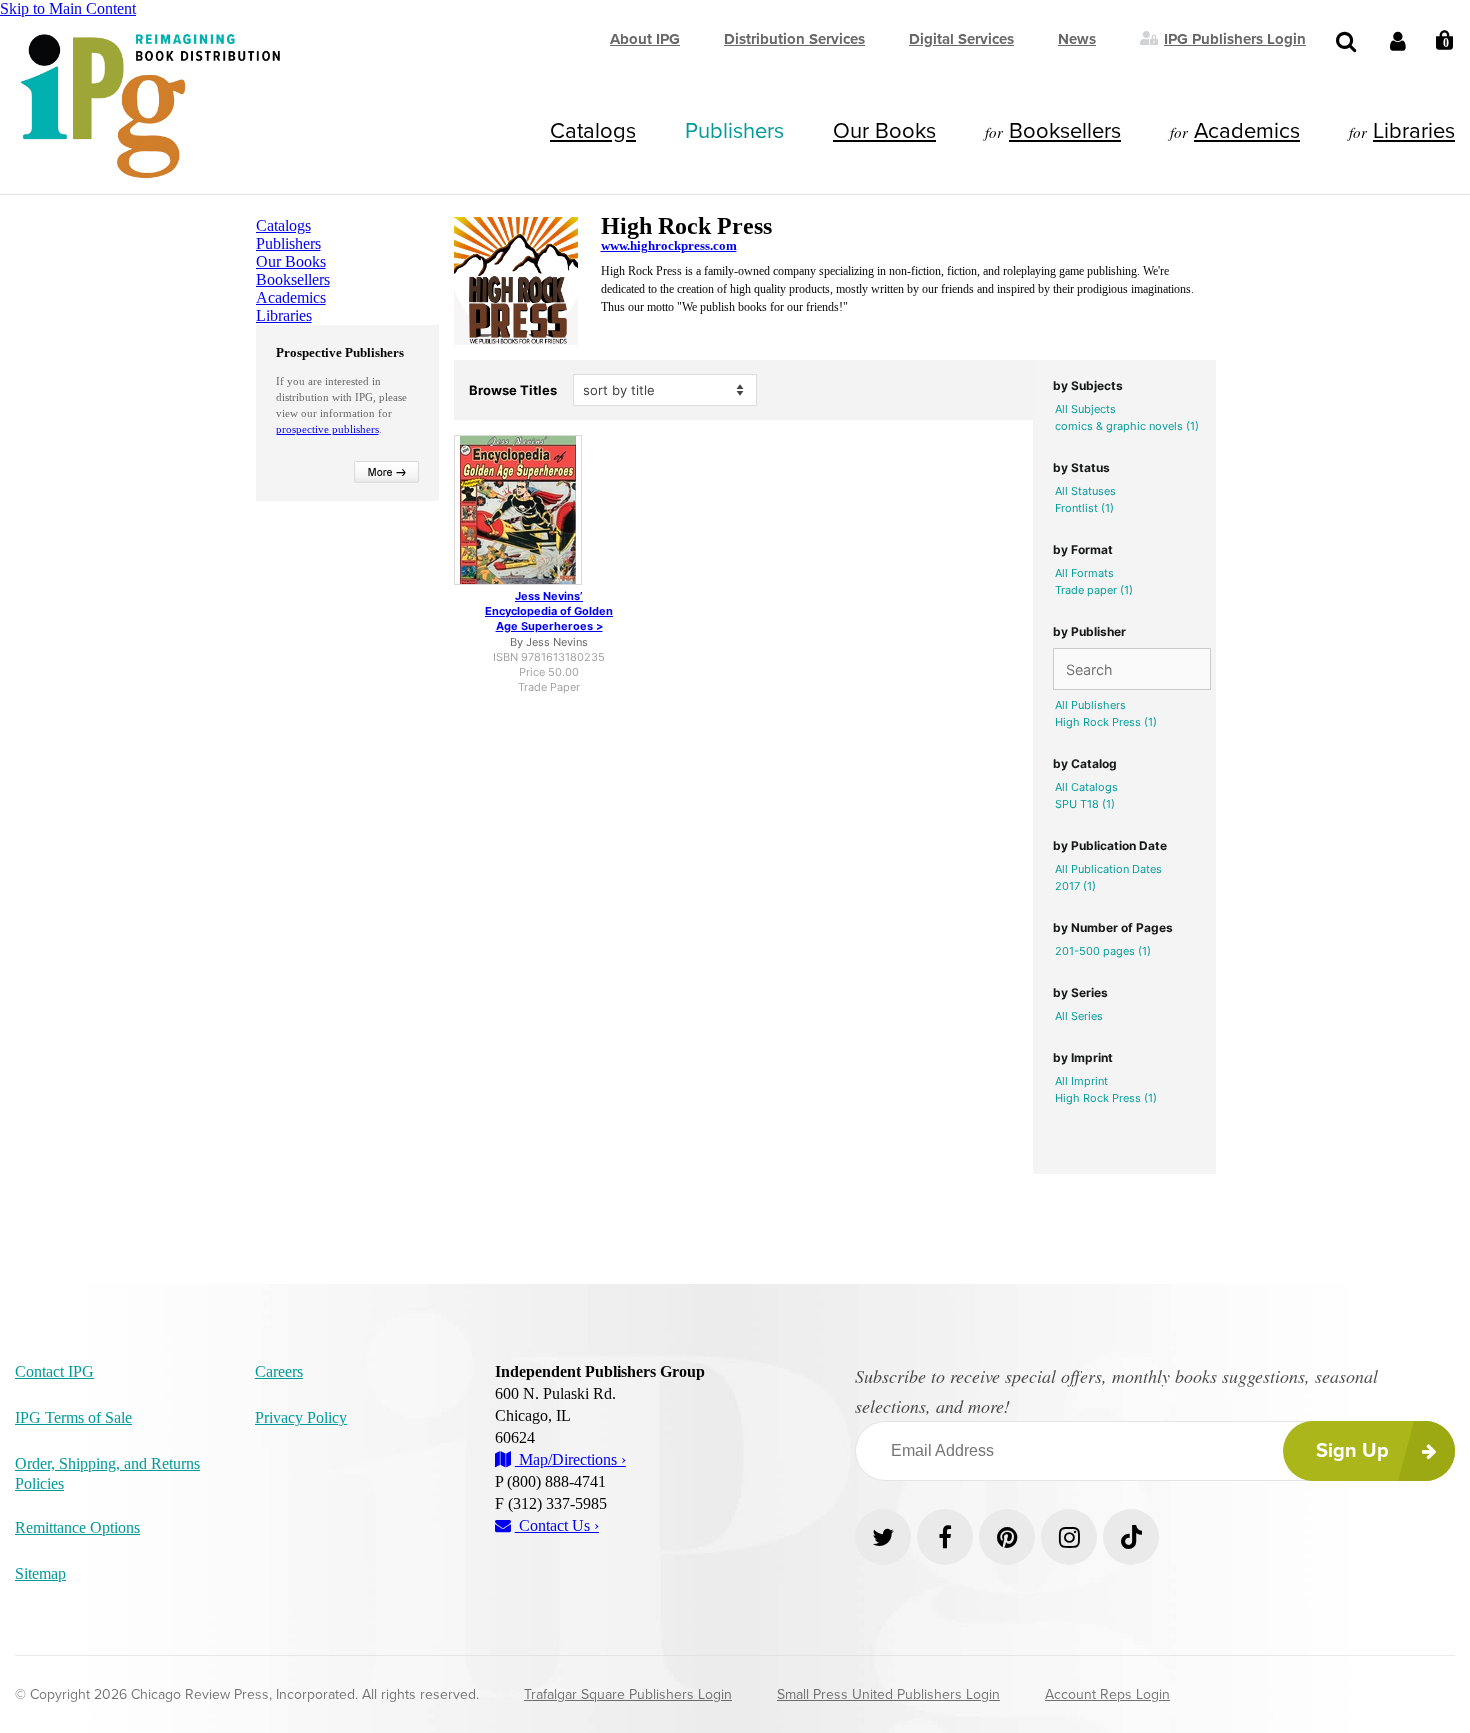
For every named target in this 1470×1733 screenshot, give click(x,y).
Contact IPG (54, 1371)
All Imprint (1081, 1081)
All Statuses (1085, 491)
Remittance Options (77, 1527)
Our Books (884, 131)
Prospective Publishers (340, 352)
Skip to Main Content (68, 8)
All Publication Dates (1108, 869)
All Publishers (1090, 705)
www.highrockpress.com (669, 245)
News (1077, 39)
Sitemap (40, 1573)
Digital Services (961, 39)
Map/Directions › (570, 1459)
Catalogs (593, 131)
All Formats (1084, 573)
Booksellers (1065, 131)
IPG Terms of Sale (73, 1417)
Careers (279, 1371)
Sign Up (1352, 1451)
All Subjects (1085, 409)
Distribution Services (794, 39)
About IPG (645, 39)
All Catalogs (1086, 787)
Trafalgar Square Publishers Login (628, 1694)
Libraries (1414, 131)
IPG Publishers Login (1235, 38)
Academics (1247, 131)
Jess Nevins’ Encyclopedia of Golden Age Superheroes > (549, 611)
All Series (1079, 1016)
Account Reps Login (1107, 1694)
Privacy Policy (301, 1417)
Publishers (734, 131)
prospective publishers (327, 429)
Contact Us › (557, 1525)
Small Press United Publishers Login (888, 1694)
